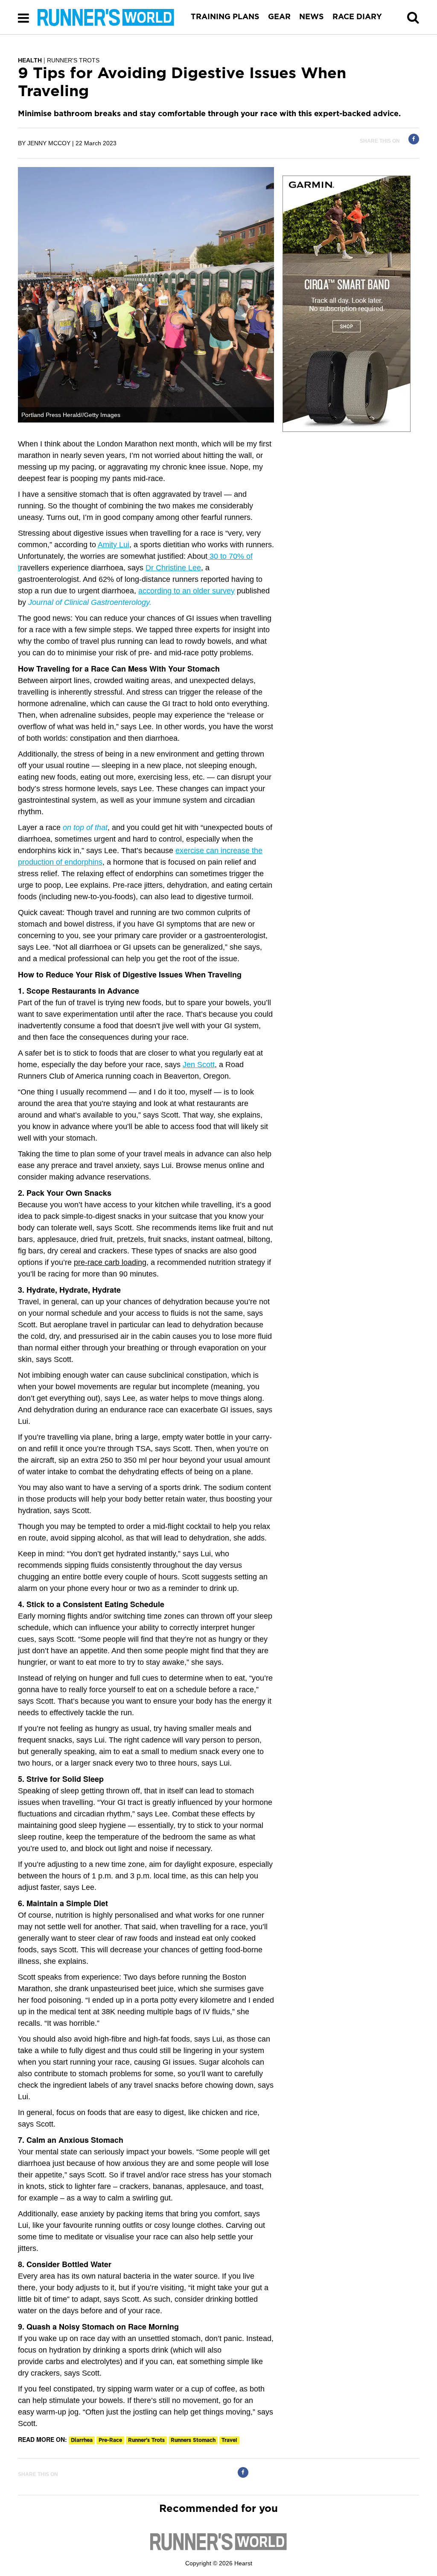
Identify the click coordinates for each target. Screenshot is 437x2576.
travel (229, 2440)
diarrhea (82, 2440)
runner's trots (146, 2440)
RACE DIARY (357, 17)
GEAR (279, 17)
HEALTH (30, 60)
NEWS (312, 17)
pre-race (110, 2440)
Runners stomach (193, 2440)
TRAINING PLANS (225, 17)
